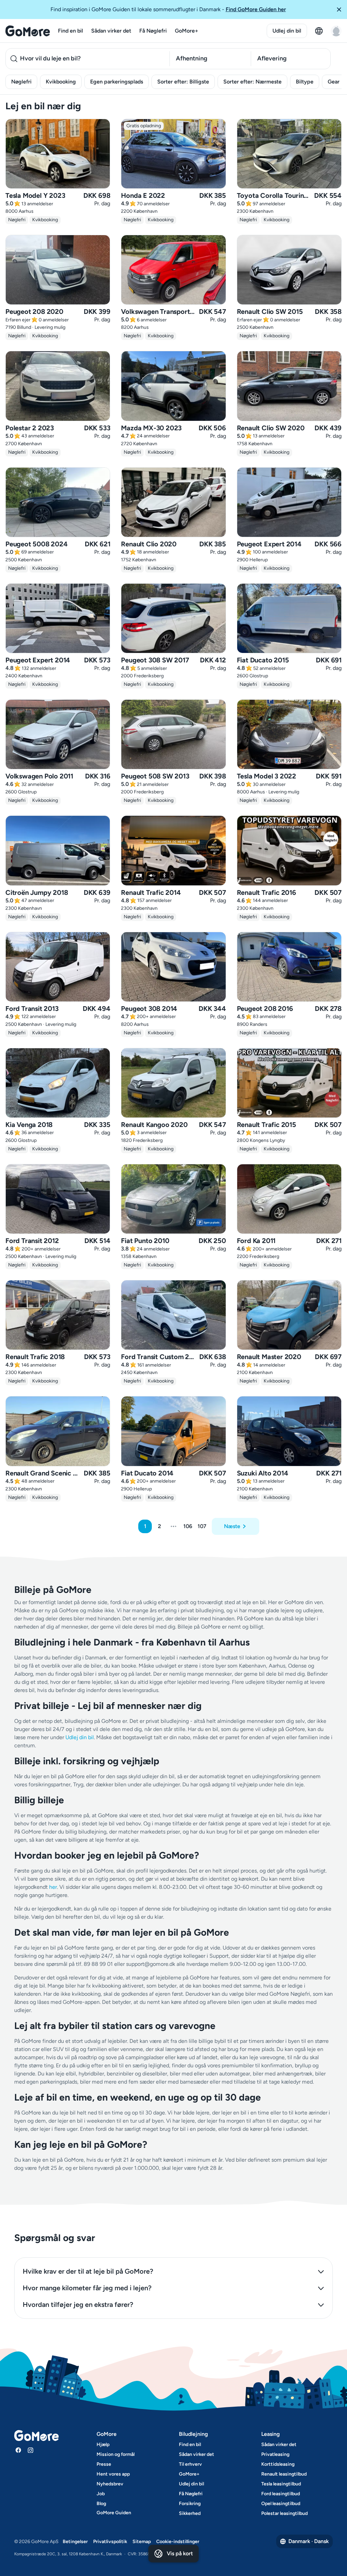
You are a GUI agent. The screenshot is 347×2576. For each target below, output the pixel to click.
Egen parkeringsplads (117, 82)
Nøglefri (21, 82)
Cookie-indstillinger (178, 2542)
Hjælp (103, 2445)
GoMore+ (187, 31)
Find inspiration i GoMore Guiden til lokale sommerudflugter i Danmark (168, 9)
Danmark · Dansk (309, 2541)
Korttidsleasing (278, 2464)
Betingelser (75, 2542)
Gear (334, 82)
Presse (104, 2464)
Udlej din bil (287, 31)
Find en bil (70, 31)
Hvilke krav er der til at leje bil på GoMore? (88, 2271)
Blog (101, 2504)
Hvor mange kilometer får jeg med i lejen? (87, 2288)
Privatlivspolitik (110, 2542)
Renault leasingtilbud (284, 2474)
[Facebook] (18, 2450)
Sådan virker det (111, 31)
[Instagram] (30, 2450)
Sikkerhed (190, 2513)
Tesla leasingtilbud (281, 2484)
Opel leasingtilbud (281, 2504)
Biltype (305, 82)
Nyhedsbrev (110, 2484)
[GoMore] (28, 31)
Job (101, 2494)
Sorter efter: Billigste (183, 82)
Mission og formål (116, 2454)
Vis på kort (180, 2553)
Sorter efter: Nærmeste (252, 82)
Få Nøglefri (153, 31)
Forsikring (190, 2504)
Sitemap (142, 2542)
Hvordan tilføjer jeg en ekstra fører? (78, 2305)
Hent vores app (113, 2474)
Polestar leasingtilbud (284, 2513)
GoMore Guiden (114, 2513)
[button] (339, 10)
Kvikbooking (61, 82)
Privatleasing (275, 2454)
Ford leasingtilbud (281, 2494)
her (53, 1887)
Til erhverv (190, 2464)
